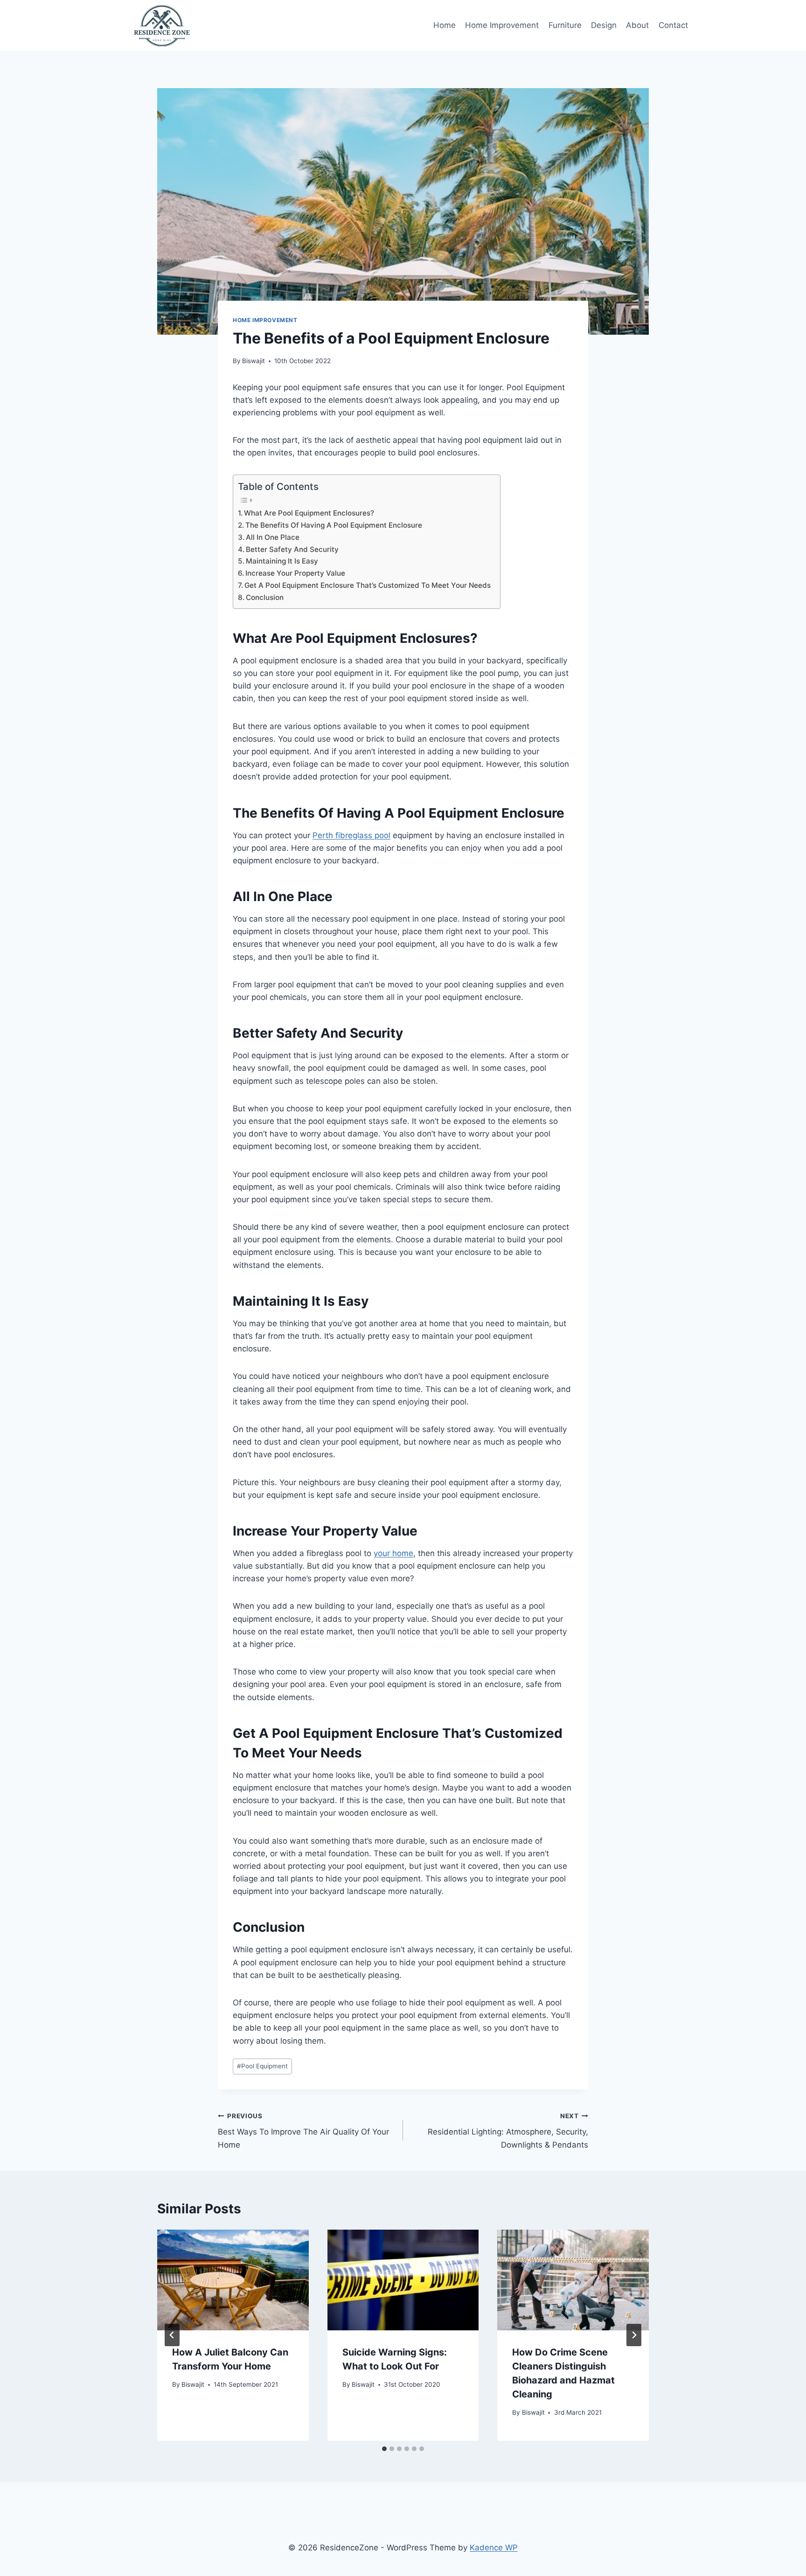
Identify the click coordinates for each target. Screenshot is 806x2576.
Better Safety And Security (292, 549)
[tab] (384, 2449)
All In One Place (273, 537)
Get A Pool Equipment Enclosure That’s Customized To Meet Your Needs (368, 585)
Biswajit (254, 361)
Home (445, 25)
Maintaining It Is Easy (282, 561)
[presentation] (233, 2280)
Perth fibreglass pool (351, 835)
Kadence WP (494, 2548)
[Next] (634, 2335)
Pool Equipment (262, 2066)
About (637, 25)
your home (393, 1553)
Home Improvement (502, 25)
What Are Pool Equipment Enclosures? (309, 513)
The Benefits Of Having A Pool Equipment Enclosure (334, 525)
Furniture (565, 25)
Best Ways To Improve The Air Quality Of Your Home (303, 2131)
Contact (673, 25)
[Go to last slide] (172, 2335)
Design (604, 25)
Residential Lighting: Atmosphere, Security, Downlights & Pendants (508, 2131)
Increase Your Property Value (295, 573)
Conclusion (265, 597)
